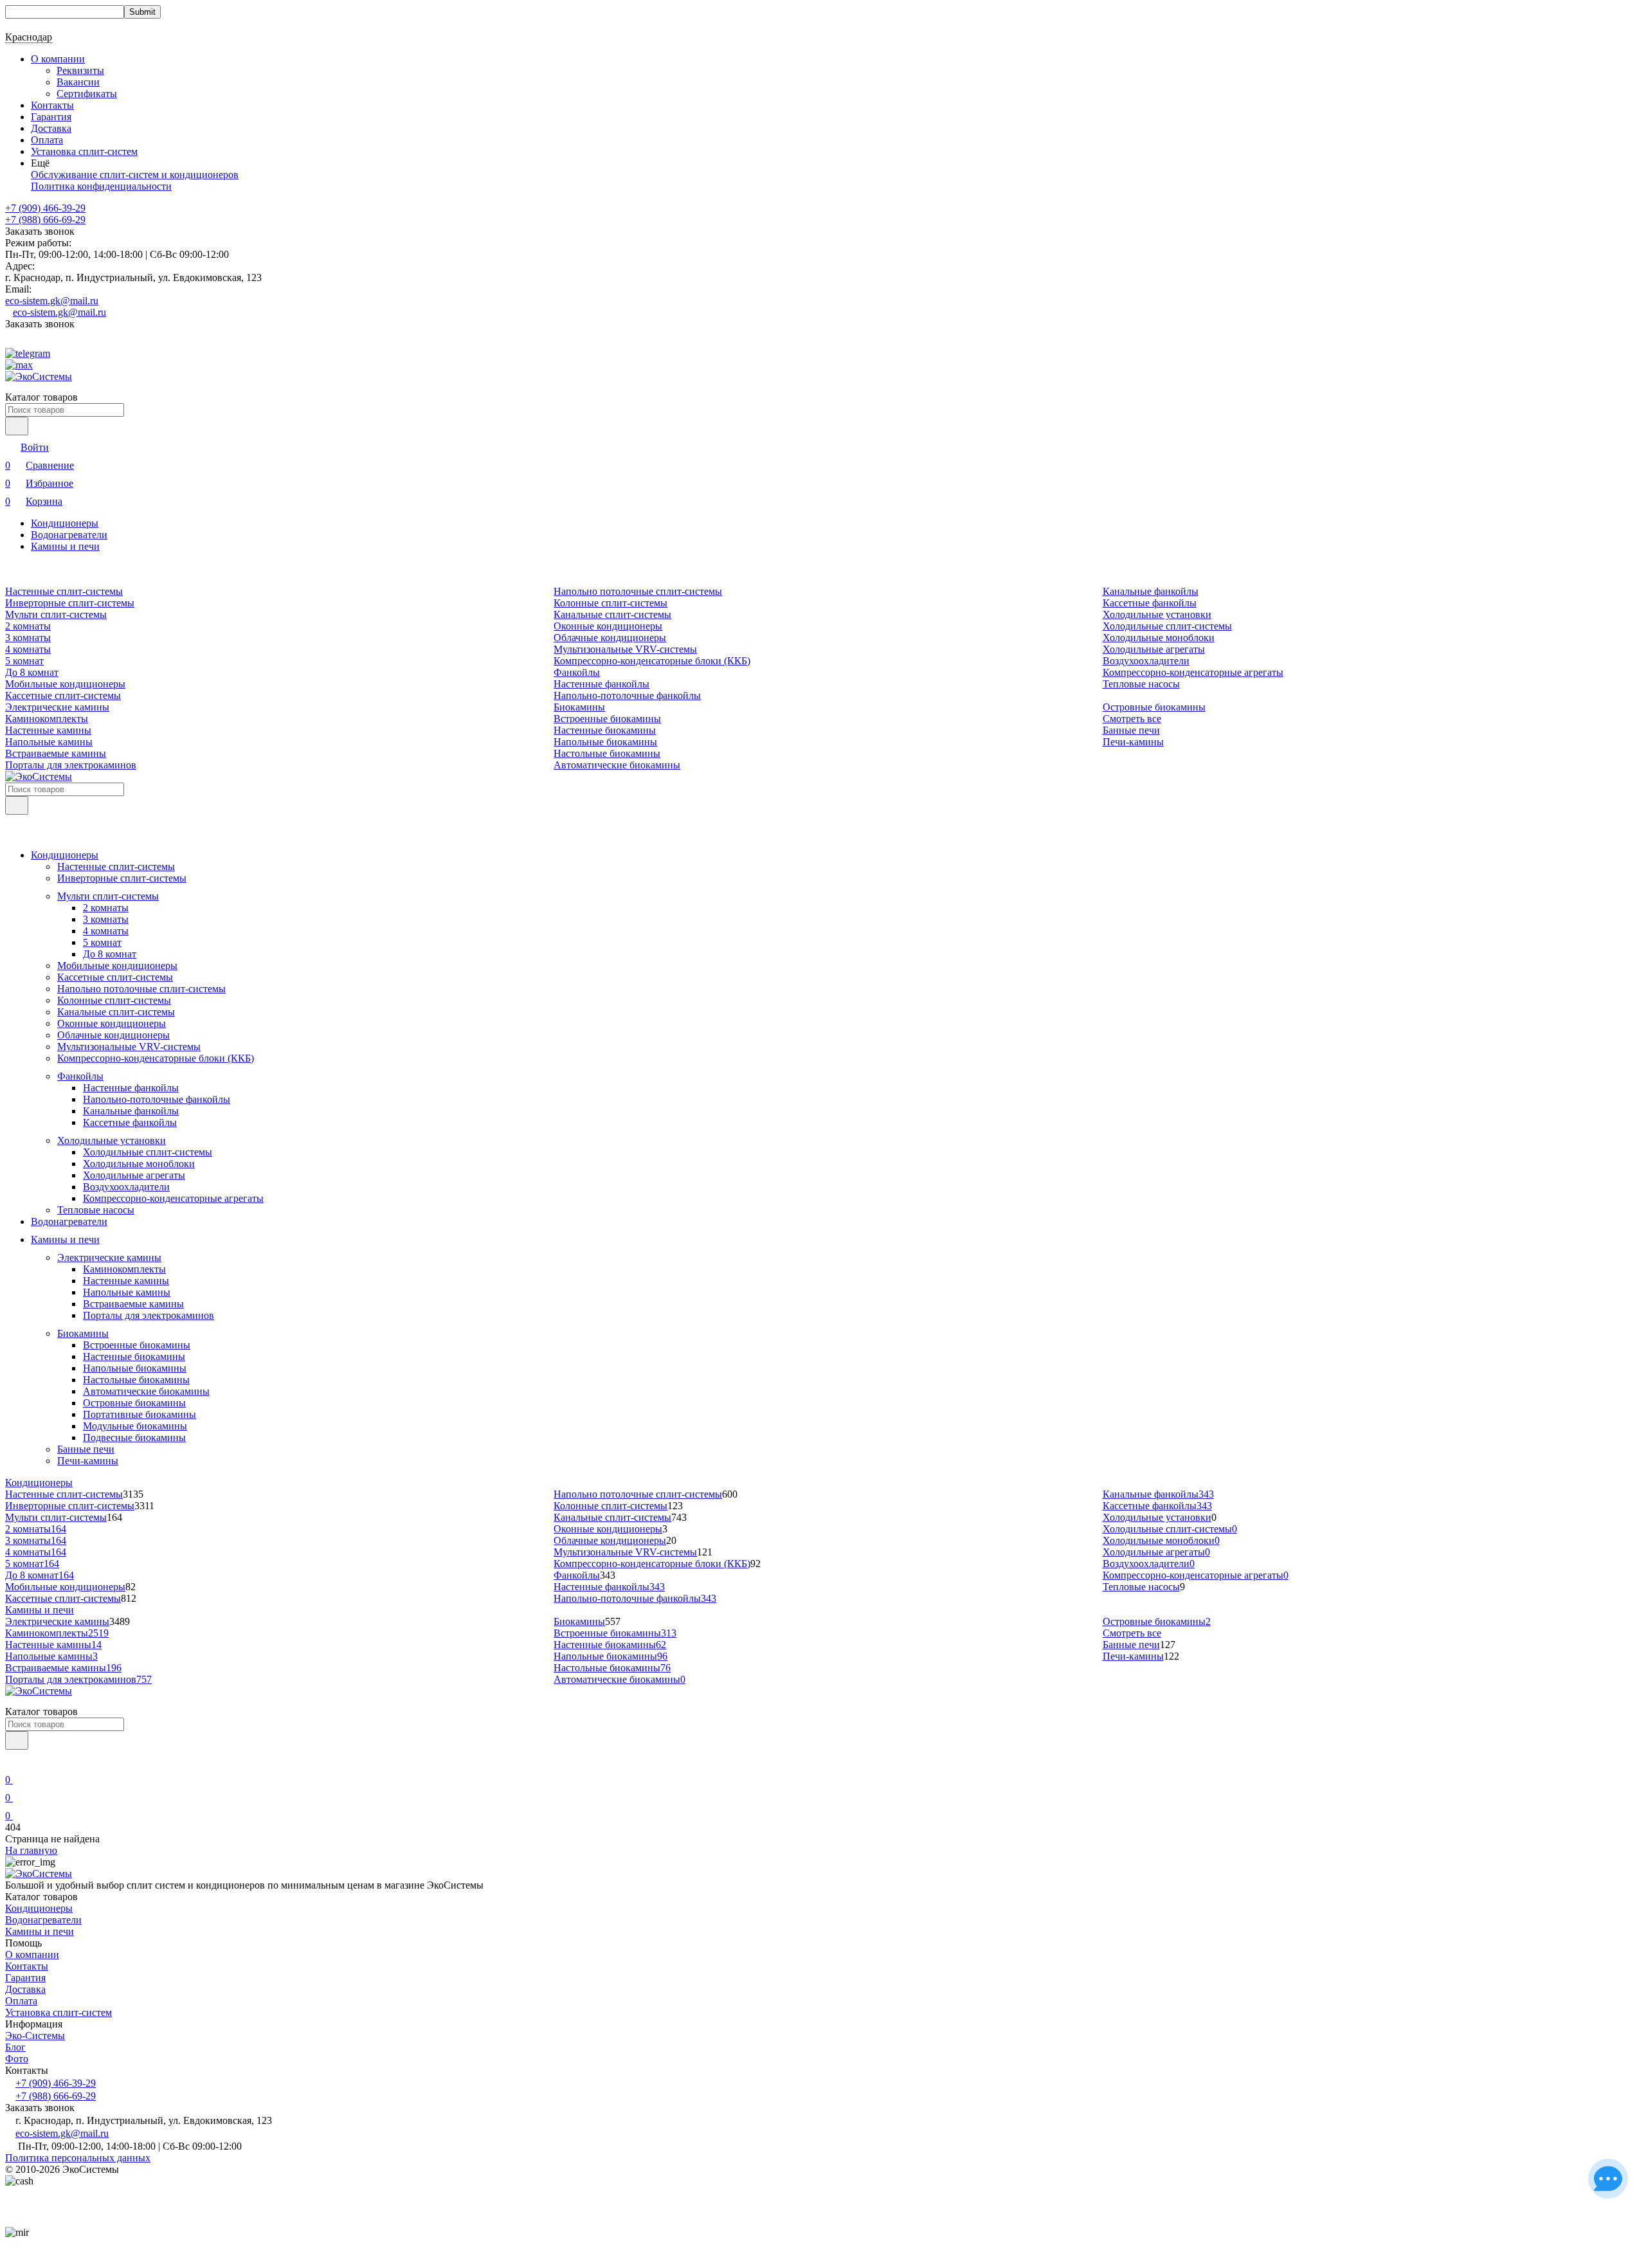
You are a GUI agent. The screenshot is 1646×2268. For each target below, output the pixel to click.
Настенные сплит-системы (64, 591)
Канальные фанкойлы (1151, 591)
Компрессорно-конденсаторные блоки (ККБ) (652, 661)
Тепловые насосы (1141, 684)
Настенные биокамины (605, 730)
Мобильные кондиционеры (65, 684)
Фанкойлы (577, 672)
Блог (15, 2047)
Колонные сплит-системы (610, 603)
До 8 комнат (32, 672)
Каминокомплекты (47, 719)
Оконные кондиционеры (608, 626)
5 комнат (24, 661)
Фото (17, 2059)
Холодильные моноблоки (1159, 638)
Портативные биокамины (140, 1414)
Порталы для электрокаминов (71, 765)
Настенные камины (48, 730)
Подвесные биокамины (134, 1438)
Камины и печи (65, 546)
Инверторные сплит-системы (70, 603)
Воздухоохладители (1146, 661)
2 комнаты (28, 626)
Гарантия (51, 117)
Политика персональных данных (78, 2158)
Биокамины (579, 707)
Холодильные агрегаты (1154, 649)
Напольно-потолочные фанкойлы (627, 695)
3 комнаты (28, 638)
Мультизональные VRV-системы (625, 649)
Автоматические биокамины (617, 765)
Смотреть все (1132, 719)
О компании (32, 1955)
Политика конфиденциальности (101, 186)
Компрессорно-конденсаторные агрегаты (1193, 672)
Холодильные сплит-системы (1167, 626)
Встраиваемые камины (56, 753)
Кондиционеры (65, 523)
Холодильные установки (1157, 614)
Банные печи (1131, 730)
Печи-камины (1133, 742)
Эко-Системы (35, 2036)
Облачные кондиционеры (610, 638)
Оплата (47, 140)
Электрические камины (57, 707)
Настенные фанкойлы (601, 684)
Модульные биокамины (135, 1426)
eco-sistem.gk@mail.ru (52, 301)
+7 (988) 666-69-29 (45, 220)
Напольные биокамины (605, 742)
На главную (31, 1850)
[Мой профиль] (13, 1762)
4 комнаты (28, 649)
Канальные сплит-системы (612, 614)
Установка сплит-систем (84, 151)
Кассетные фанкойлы (1150, 603)
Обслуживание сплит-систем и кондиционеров (135, 175)
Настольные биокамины (607, 753)
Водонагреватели (69, 535)
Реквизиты (80, 70)
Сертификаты (87, 94)
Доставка (51, 128)
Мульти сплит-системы (56, 614)
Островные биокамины (1154, 707)
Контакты (52, 105)
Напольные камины (49, 742)
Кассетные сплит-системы (63, 695)
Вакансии (78, 82)
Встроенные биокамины (607, 719)
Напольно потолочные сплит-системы (638, 591)
